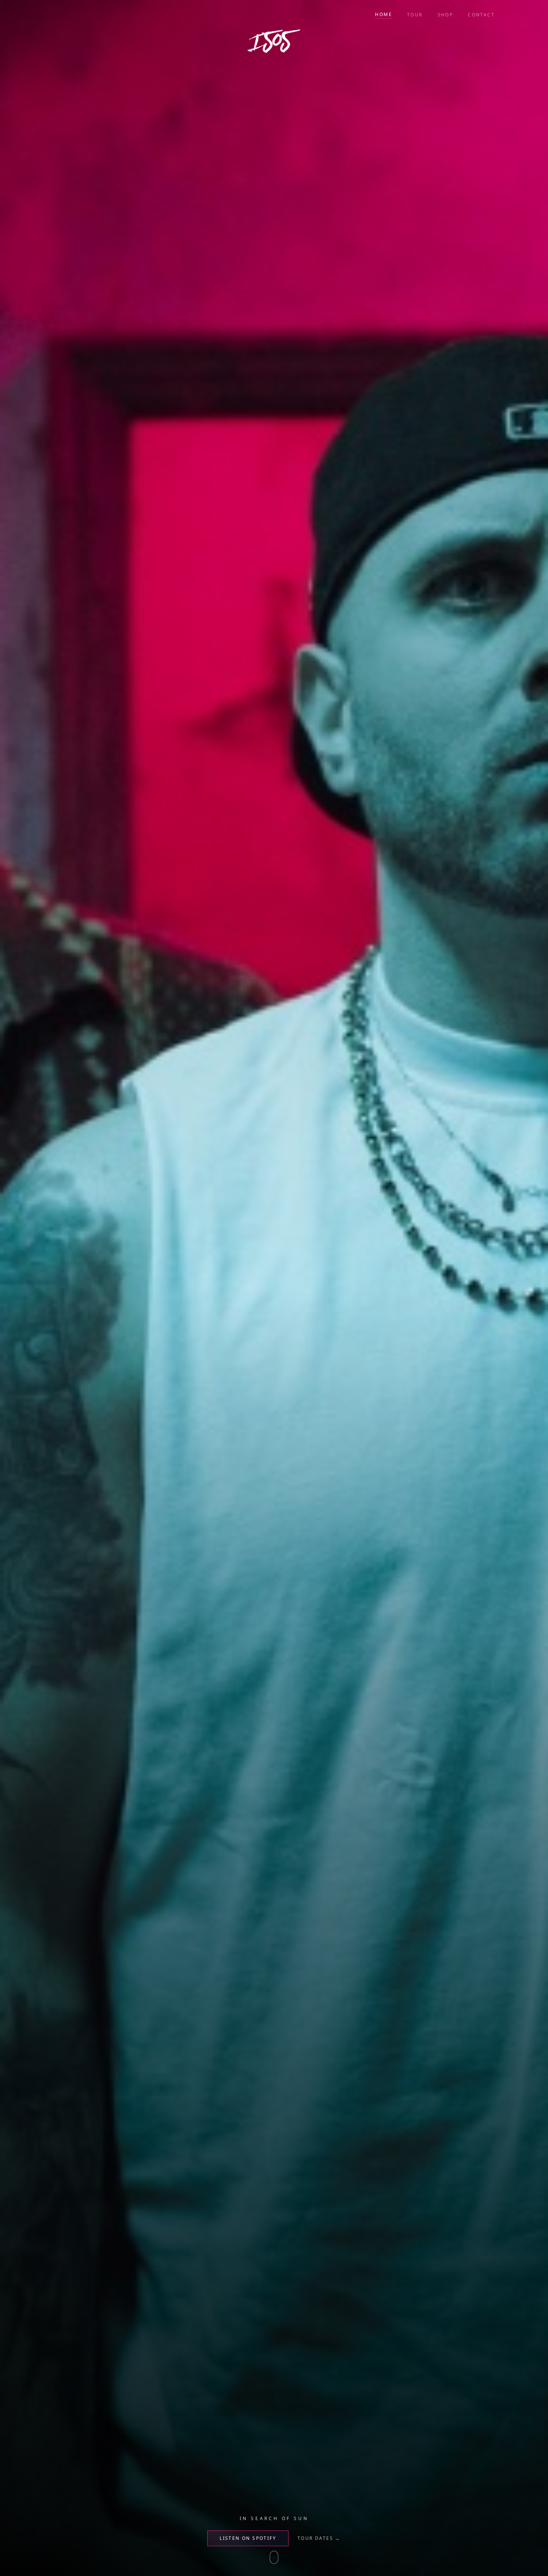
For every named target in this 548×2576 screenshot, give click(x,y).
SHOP (445, 15)
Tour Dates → (319, 2538)
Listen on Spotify (248, 2538)
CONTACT (481, 15)
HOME (384, 15)
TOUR (415, 15)
